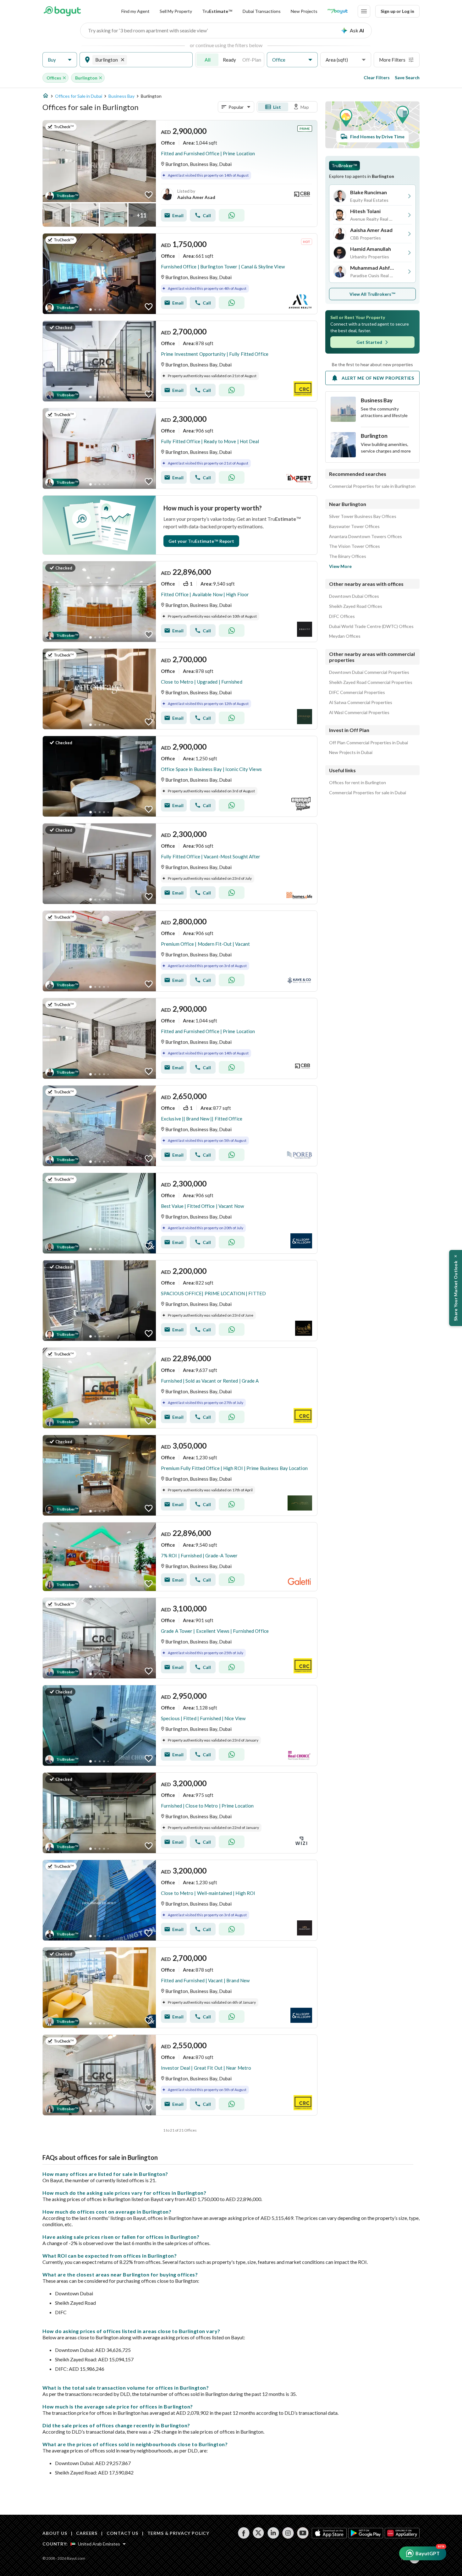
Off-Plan (252, 60)
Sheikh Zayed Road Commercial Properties (371, 682)
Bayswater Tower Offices (354, 526)
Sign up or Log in (397, 11)
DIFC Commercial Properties (357, 692)
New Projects (304, 11)
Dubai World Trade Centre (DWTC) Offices (371, 626)
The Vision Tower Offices (355, 546)
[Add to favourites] (149, 195)
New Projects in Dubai (351, 752)
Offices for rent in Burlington (357, 783)
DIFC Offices (342, 616)
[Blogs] (338, 11)
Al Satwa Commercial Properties (361, 702)
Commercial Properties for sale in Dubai (368, 793)
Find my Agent (135, 11)
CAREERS (87, 2533)
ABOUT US (55, 2533)
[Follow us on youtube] (303, 2533)
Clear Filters (377, 77)
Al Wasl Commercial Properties (359, 713)
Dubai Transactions (262, 11)
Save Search (407, 77)
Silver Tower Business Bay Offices (363, 516)
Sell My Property (176, 11)
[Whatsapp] (232, 215)
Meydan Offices (345, 636)
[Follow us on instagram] (288, 2533)
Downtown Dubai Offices (354, 596)
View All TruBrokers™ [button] (373, 294)
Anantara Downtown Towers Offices (366, 537)
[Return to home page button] (62, 11)
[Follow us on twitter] (258, 2533)
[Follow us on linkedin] (273, 2533)
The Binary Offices (348, 556)
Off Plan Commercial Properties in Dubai (368, 743)
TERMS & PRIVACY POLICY (178, 2533)
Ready (229, 60)
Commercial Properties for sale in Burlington (372, 486)
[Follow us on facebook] (244, 2533)
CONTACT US (122, 2533)
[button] (60, 60)
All (208, 60)
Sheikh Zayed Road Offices (356, 606)
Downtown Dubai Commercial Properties (369, 672)
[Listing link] (180, 173)
